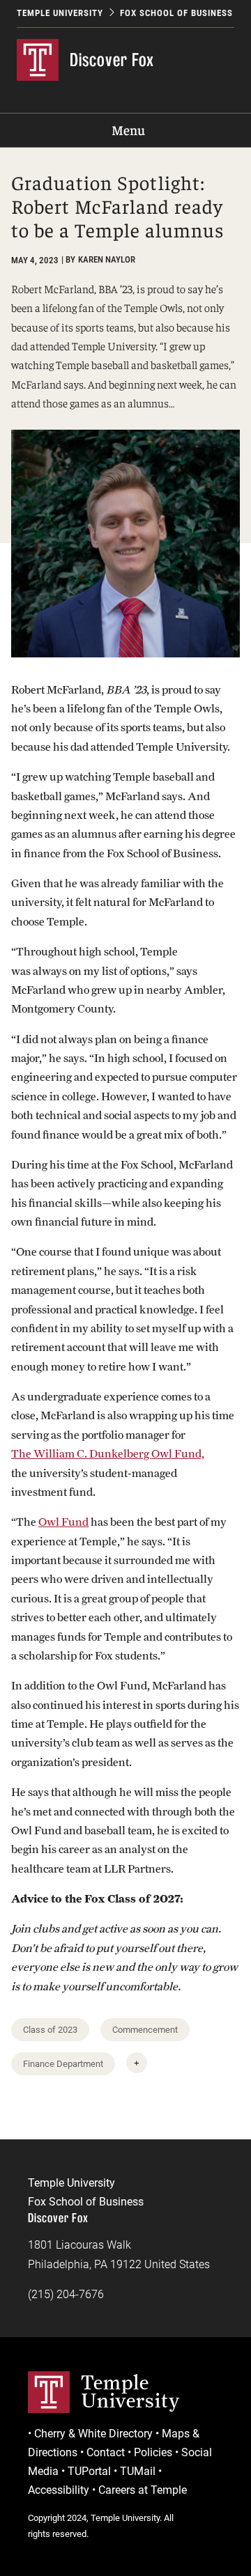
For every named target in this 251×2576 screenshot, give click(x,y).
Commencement (145, 2030)
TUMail (138, 2471)
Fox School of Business (176, 13)
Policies (153, 2452)
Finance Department (63, 2064)
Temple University (60, 13)
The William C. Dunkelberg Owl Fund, (108, 1454)
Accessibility (59, 2490)
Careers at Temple (143, 2490)
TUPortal (89, 2471)
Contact (106, 2452)
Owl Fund (63, 1522)
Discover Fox (112, 60)
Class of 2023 (50, 2030)
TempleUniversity (130, 2391)
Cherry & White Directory (93, 2434)
